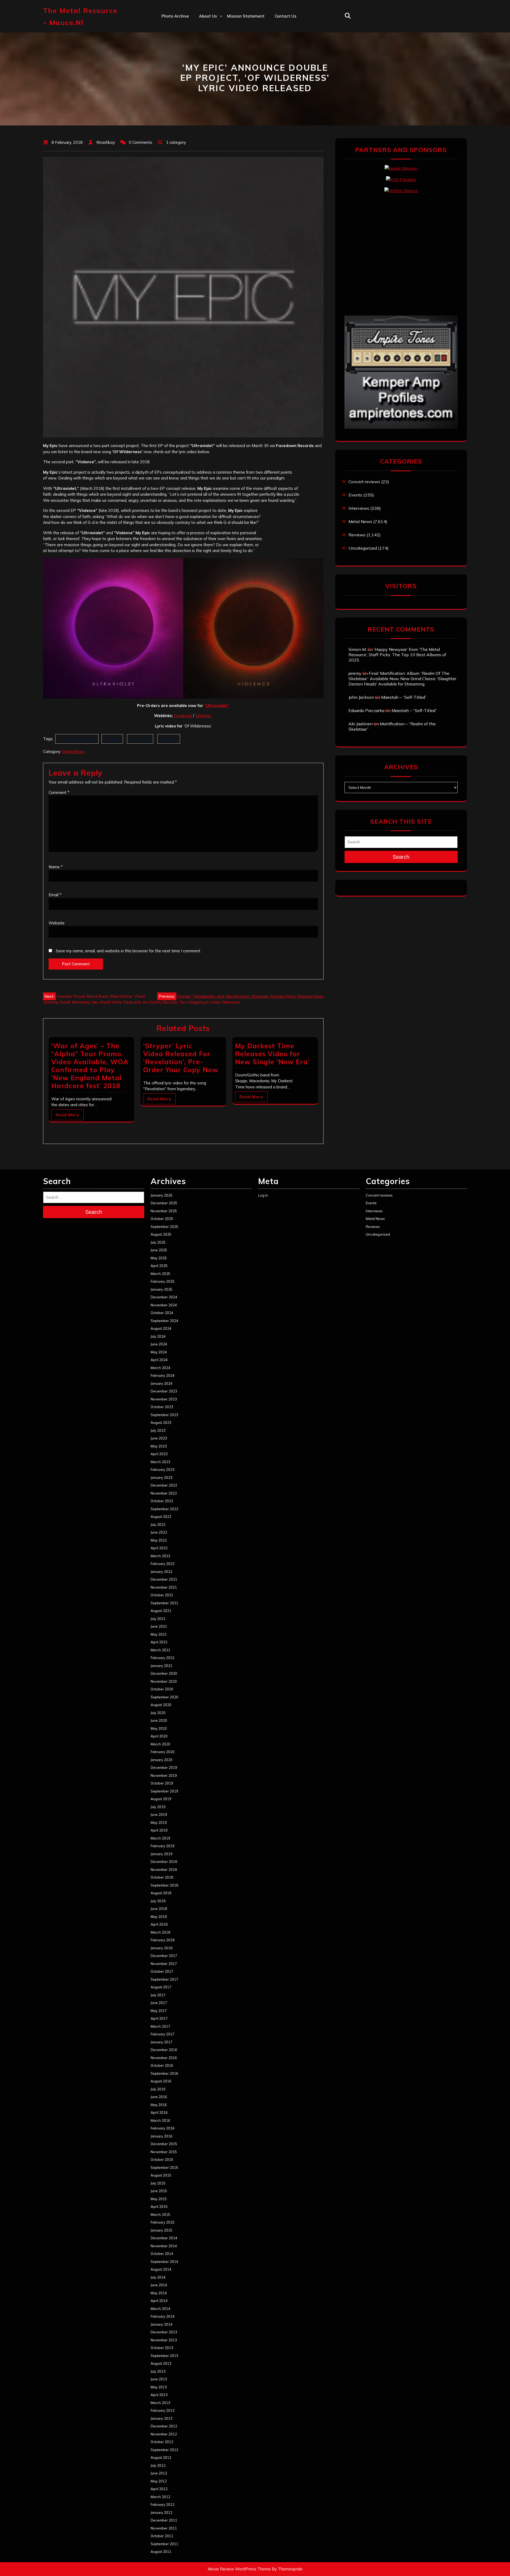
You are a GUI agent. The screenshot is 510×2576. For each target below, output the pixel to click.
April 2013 (159, 2395)
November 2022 (164, 1493)
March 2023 (160, 1462)
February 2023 (163, 1470)
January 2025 (161, 1289)
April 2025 (159, 1266)
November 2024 (164, 1305)
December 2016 (164, 2050)
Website (204, 716)
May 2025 (159, 1258)
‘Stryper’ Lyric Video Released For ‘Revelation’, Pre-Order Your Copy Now (181, 1058)
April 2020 (159, 1736)
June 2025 (159, 1250)
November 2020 (164, 1681)
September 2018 (164, 1885)
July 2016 (158, 2089)
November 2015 (164, 2152)
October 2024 (162, 1313)
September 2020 (164, 1697)
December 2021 (164, 1579)
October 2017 (162, 1971)
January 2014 (161, 2324)
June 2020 (159, 1720)
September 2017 (164, 1979)
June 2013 (159, 2379)
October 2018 (162, 1877)
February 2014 (163, 2316)
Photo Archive (175, 16)
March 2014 (160, 2309)
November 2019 (164, 1775)
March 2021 (160, 1650)
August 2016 (161, 2081)
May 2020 (159, 1728)
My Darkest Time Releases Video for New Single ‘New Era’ (272, 1054)
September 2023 (164, 1415)
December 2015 (164, 2144)
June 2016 (159, 2097)
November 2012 (164, 2434)
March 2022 (160, 1556)
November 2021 (164, 1587)
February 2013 (163, 2410)
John (203, 62)
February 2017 (163, 2034)
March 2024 (160, 1368)
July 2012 (158, 2465)
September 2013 (164, 2356)
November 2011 (164, 2528)
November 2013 (164, 2340)
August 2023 (161, 1422)
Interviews (359, 508)
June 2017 (159, 2003)
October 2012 (162, 2442)
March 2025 (160, 1274)
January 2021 (161, 1666)
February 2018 (163, 1940)
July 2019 (158, 1807)
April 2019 (159, 1830)
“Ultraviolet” (217, 706)
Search (401, 857)
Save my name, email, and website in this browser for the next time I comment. (128, 951)
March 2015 (160, 2215)
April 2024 (159, 1360)
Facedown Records (77, 739)
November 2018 (164, 1870)
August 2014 (161, 2269)
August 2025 (161, 1234)
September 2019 (164, 1791)
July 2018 (158, 1901)
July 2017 (158, 1995)
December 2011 (164, 2520)
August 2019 (161, 1799)
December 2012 (164, 2426)
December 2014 (164, 2238)
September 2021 (164, 1603)
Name (56, 867)
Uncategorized (363, 548)
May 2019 (159, 1822)
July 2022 (158, 1525)
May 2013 (159, 2387)
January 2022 (161, 1572)
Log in (263, 1195)
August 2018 (161, 1893)
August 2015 (161, 2175)
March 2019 (160, 1838)
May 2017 (159, 2011)
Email (55, 895)
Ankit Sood (210, 39)
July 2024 (158, 1336)
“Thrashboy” (211, 27)
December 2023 (164, 1391)
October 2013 (162, 2348)
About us (208, 16)
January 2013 (161, 2418)
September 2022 (164, 1509)
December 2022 (164, 1485)
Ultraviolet (140, 739)
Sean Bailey (211, 97)
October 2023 (162, 1407)
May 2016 (159, 2105)
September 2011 (164, 2544)
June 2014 (159, 2285)
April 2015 (159, 2207)
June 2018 (159, 1909)
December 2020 (164, 1673)
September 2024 (164, 1321)
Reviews (357, 535)
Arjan (204, 50)
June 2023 (159, 1438)
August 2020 (161, 1705)
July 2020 (158, 1713)
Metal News (73, 752)
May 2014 (159, 2293)
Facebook (182, 716)
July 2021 (158, 1619)
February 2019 (163, 1846)
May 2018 (159, 1917)
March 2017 (160, 2026)
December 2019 (164, 1767)
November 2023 (164, 1399)
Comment (59, 792)
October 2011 (162, 2536)
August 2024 (161, 1328)
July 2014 (158, 2277)
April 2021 (159, 1642)
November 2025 (164, 1211)
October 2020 (162, 1689)
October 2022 (162, 1501)
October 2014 (162, 2254)
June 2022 (159, 1532)
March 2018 (160, 1932)
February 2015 (163, 2222)
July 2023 (158, 1430)
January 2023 (161, 1478)
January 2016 (161, 2136)
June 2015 (159, 2191)
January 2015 (161, 2230)
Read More (67, 1115)
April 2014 (159, 2301)
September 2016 (164, 2073)
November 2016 (164, 2058)
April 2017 (159, 2018)
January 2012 (161, 2512)
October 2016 (162, 2065)
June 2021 (159, 1626)
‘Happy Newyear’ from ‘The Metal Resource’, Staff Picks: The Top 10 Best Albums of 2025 (397, 655)
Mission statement (246, 16)
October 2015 (162, 2160)
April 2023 (159, 1454)
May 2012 (159, 2481)
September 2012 (164, 2450)
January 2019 (161, 1854)
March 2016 (160, 2120)
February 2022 (163, 1564)
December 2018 (164, 1862)
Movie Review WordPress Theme (239, 2569)
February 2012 (163, 2505)
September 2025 (164, 1227)
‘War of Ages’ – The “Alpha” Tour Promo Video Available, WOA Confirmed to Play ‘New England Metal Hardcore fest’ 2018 (90, 1066)
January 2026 (161, 1195)
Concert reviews (364, 482)
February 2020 (163, 1752)
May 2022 (159, 1540)
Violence (169, 739)
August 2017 (161, 1987)
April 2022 (159, 1548)
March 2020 (160, 1744)
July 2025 (158, 1242)
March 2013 (160, 2403)
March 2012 (160, 2497)
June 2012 (159, 2473)
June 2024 (159, 1344)
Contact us (286, 16)
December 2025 (164, 1203)
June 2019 (159, 1815)
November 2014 (164, 2246)
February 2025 (163, 1281)
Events (355, 495)
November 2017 (164, 1964)
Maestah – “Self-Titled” (404, 697)
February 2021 (163, 1658)
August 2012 (161, 2457)
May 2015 (159, 2199)
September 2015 (164, 2167)
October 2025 (162, 1219)
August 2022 (161, 1517)
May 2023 (159, 1446)
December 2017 (164, 1956)
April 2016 (159, 2112)
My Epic (112, 739)
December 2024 (164, 1297)
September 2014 (164, 2262)
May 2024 (159, 1352)
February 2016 (163, 2128)
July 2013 (158, 2371)
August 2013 (161, 2363)
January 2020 (161, 1760)
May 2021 (159, 1634)
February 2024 (163, 1375)
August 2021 (161, 1611)
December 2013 (164, 2332)
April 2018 (159, 1924)
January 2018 (161, 1948)
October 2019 (162, 1783)
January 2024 (161, 1383)
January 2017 (161, 2042)
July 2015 (158, 2183)
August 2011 (161, 2552)
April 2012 (159, 2489)
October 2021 (162, 1595)
